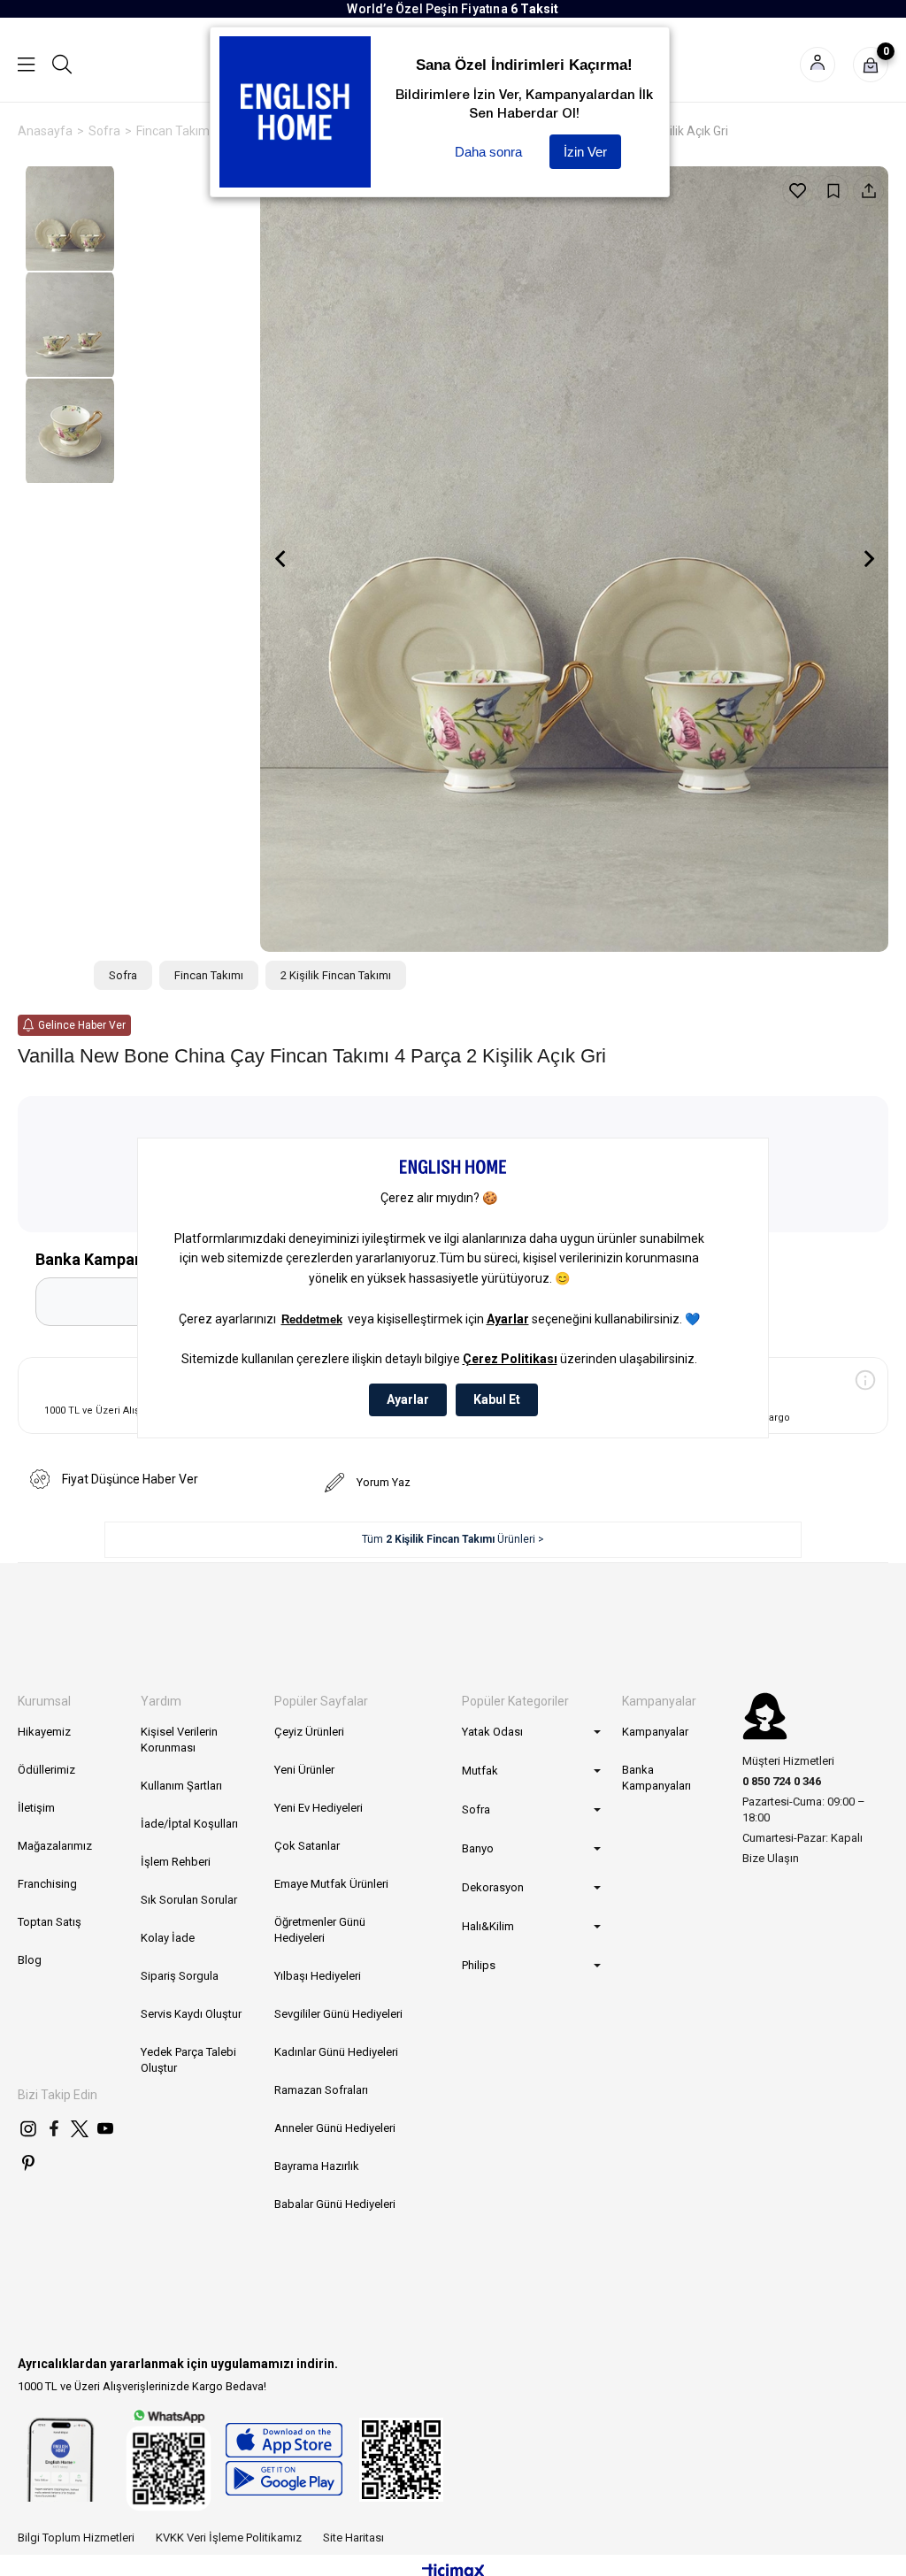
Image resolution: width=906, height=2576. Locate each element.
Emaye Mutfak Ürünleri (331, 1884)
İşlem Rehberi (176, 1862)
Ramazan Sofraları (321, 2090)
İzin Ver (585, 152)
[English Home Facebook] (54, 2128)
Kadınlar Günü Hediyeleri (336, 2052)
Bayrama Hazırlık (317, 2166)
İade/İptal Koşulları (189, 1824)
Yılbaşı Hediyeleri (318, 1976)
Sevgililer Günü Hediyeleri (338, 2014)
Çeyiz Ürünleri (309, 1732)
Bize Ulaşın (771, 1858)
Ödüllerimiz (46, 1770)
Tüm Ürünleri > (453, 1539)
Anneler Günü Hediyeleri (335, 2128)
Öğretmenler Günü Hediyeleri (320, 1930)
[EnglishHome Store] (284, 2459)
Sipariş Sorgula (180, 1976)
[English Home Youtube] (105, 2128)
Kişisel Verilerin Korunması (179, 1740)
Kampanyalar (655, 1732)
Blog (30, 1960)
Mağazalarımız (55, 1846)
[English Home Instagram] (28, 2128)
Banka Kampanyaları (656, 1778)
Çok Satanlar (307, 1846)
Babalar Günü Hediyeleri (335, 2204)
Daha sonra (488, 152)
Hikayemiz (44, 1732)
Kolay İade (168, 1938)
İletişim (36, 1808)
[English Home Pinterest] (28, 2163)
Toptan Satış (50, 1922)
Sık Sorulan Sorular (189, 1900)
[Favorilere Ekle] (798, 191)
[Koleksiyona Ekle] (833, 191)
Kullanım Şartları (181, 1786)
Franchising (47, 1884)
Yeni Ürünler (304, 1770)
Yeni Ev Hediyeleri (319, 1808)
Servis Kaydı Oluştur (191, 2014)
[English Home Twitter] (80, 2128)
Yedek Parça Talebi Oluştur (188, 2060)
